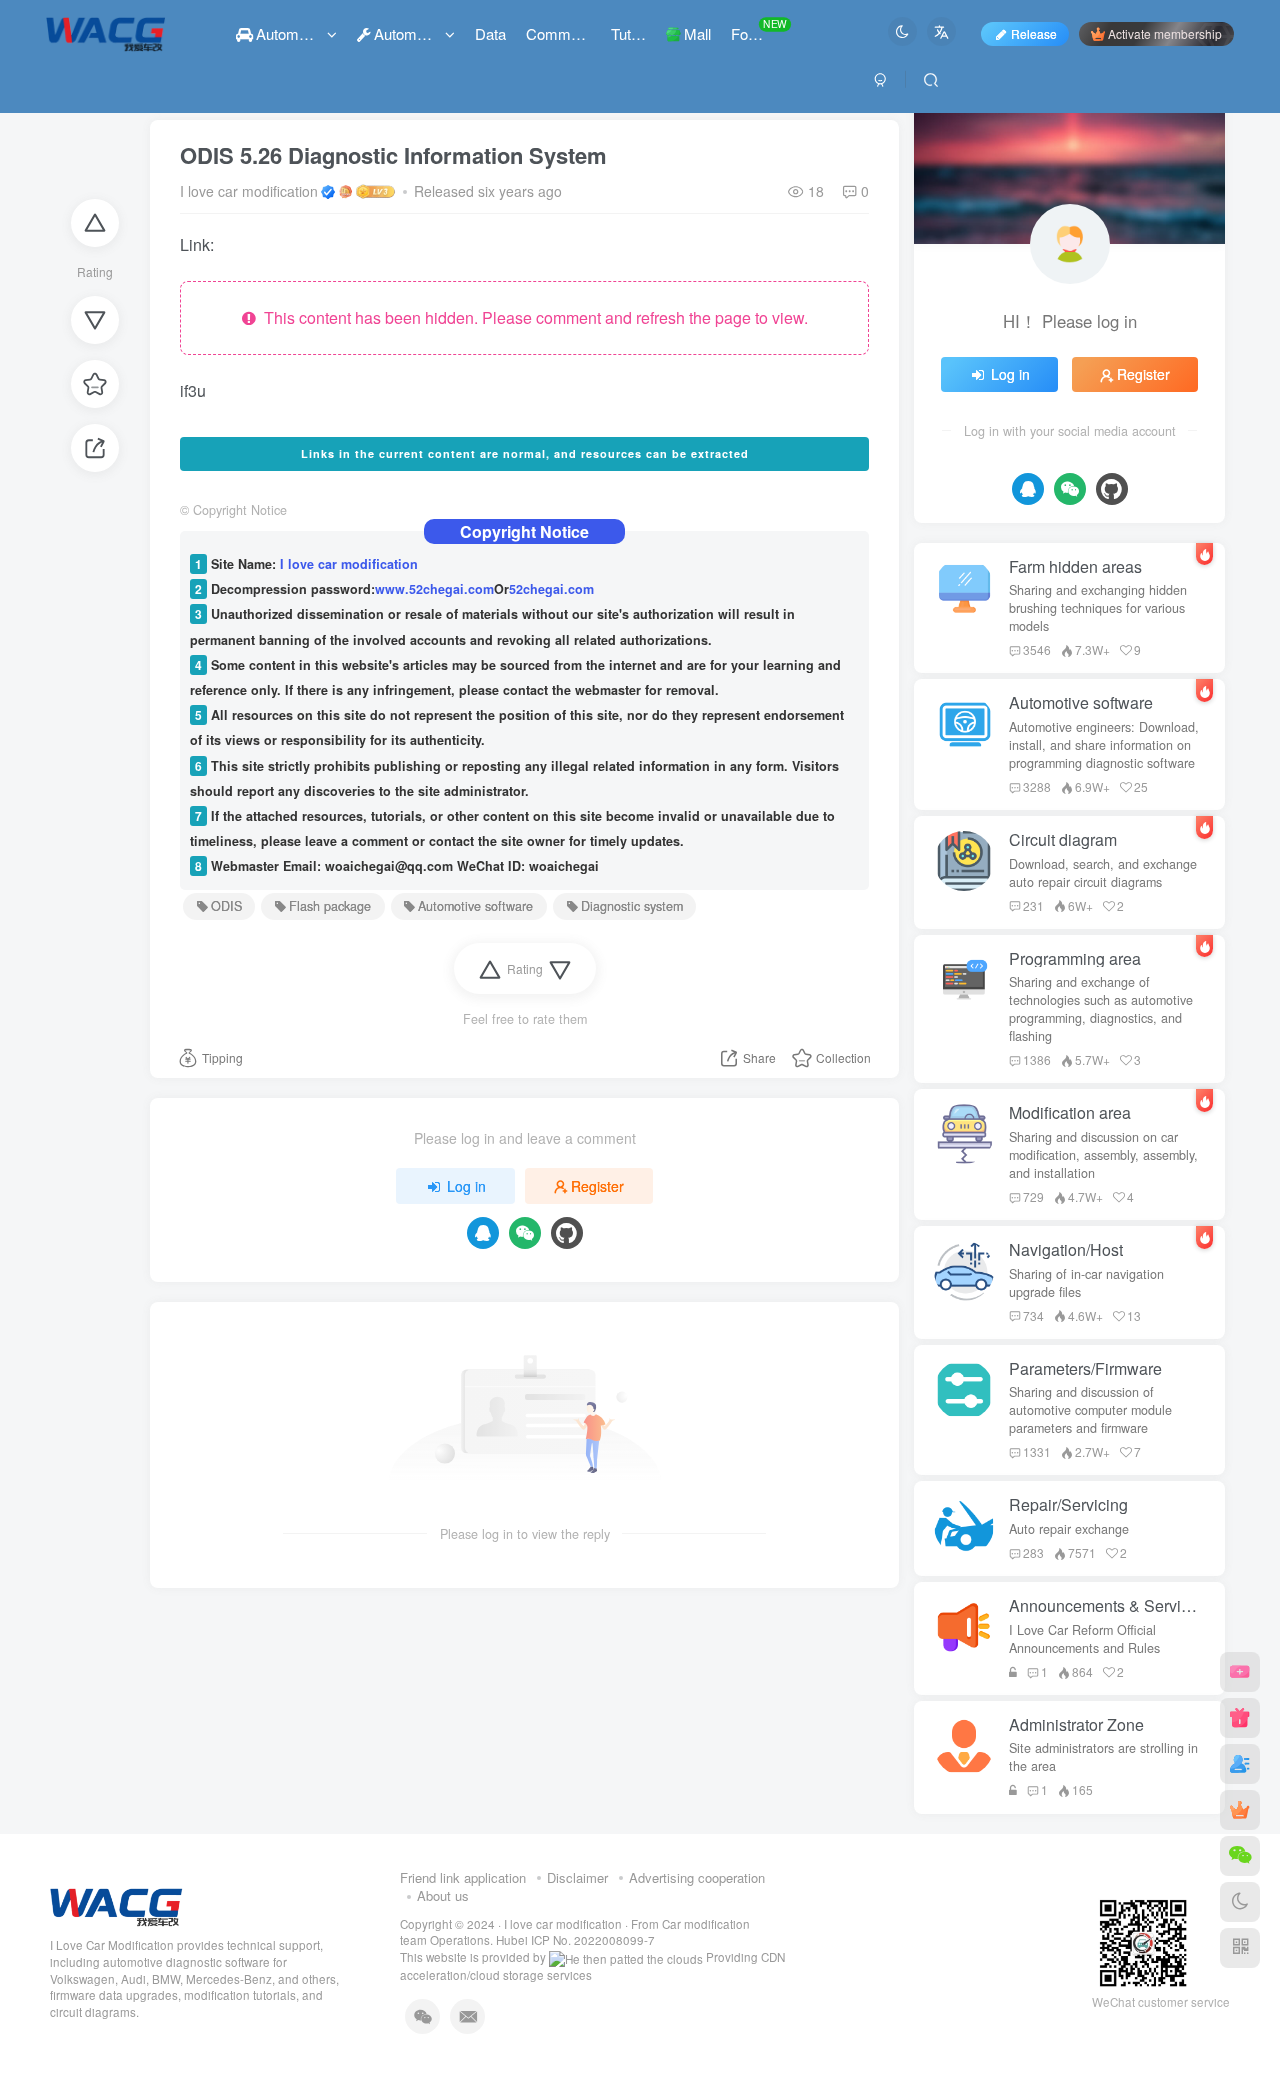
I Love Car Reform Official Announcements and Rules (1084, 1639)
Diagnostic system (632, 906)
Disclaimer (577, 1877)
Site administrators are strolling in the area (1103, 1757)
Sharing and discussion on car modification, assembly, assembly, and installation (1103, 1155)
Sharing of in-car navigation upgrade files (1086, 1283)
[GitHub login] (567, 1233)
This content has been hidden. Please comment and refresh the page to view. (532, 317)
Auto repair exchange (1069, 1529)
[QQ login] (483, 1233)
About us (443, 1895)
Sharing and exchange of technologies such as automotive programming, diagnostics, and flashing (1101, 1009)
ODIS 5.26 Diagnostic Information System (393, 155)
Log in (466, 1186)
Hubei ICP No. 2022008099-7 (575, 1940)
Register (597, 1186)
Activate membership (1165, 33)
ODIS (226, 906)
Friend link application (463, 1877)
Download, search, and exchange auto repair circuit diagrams (1103, 873)
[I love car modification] (116, 1904)
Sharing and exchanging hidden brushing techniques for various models (1098, 608)
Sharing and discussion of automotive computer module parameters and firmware (1090, 1410)
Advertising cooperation (697, 1877)
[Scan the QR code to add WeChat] (1240, 1856)
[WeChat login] (525, 1233)
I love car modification (249, 191)
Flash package (330, 906)
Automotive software (475, 906)
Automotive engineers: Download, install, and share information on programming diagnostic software (1104, 745)
